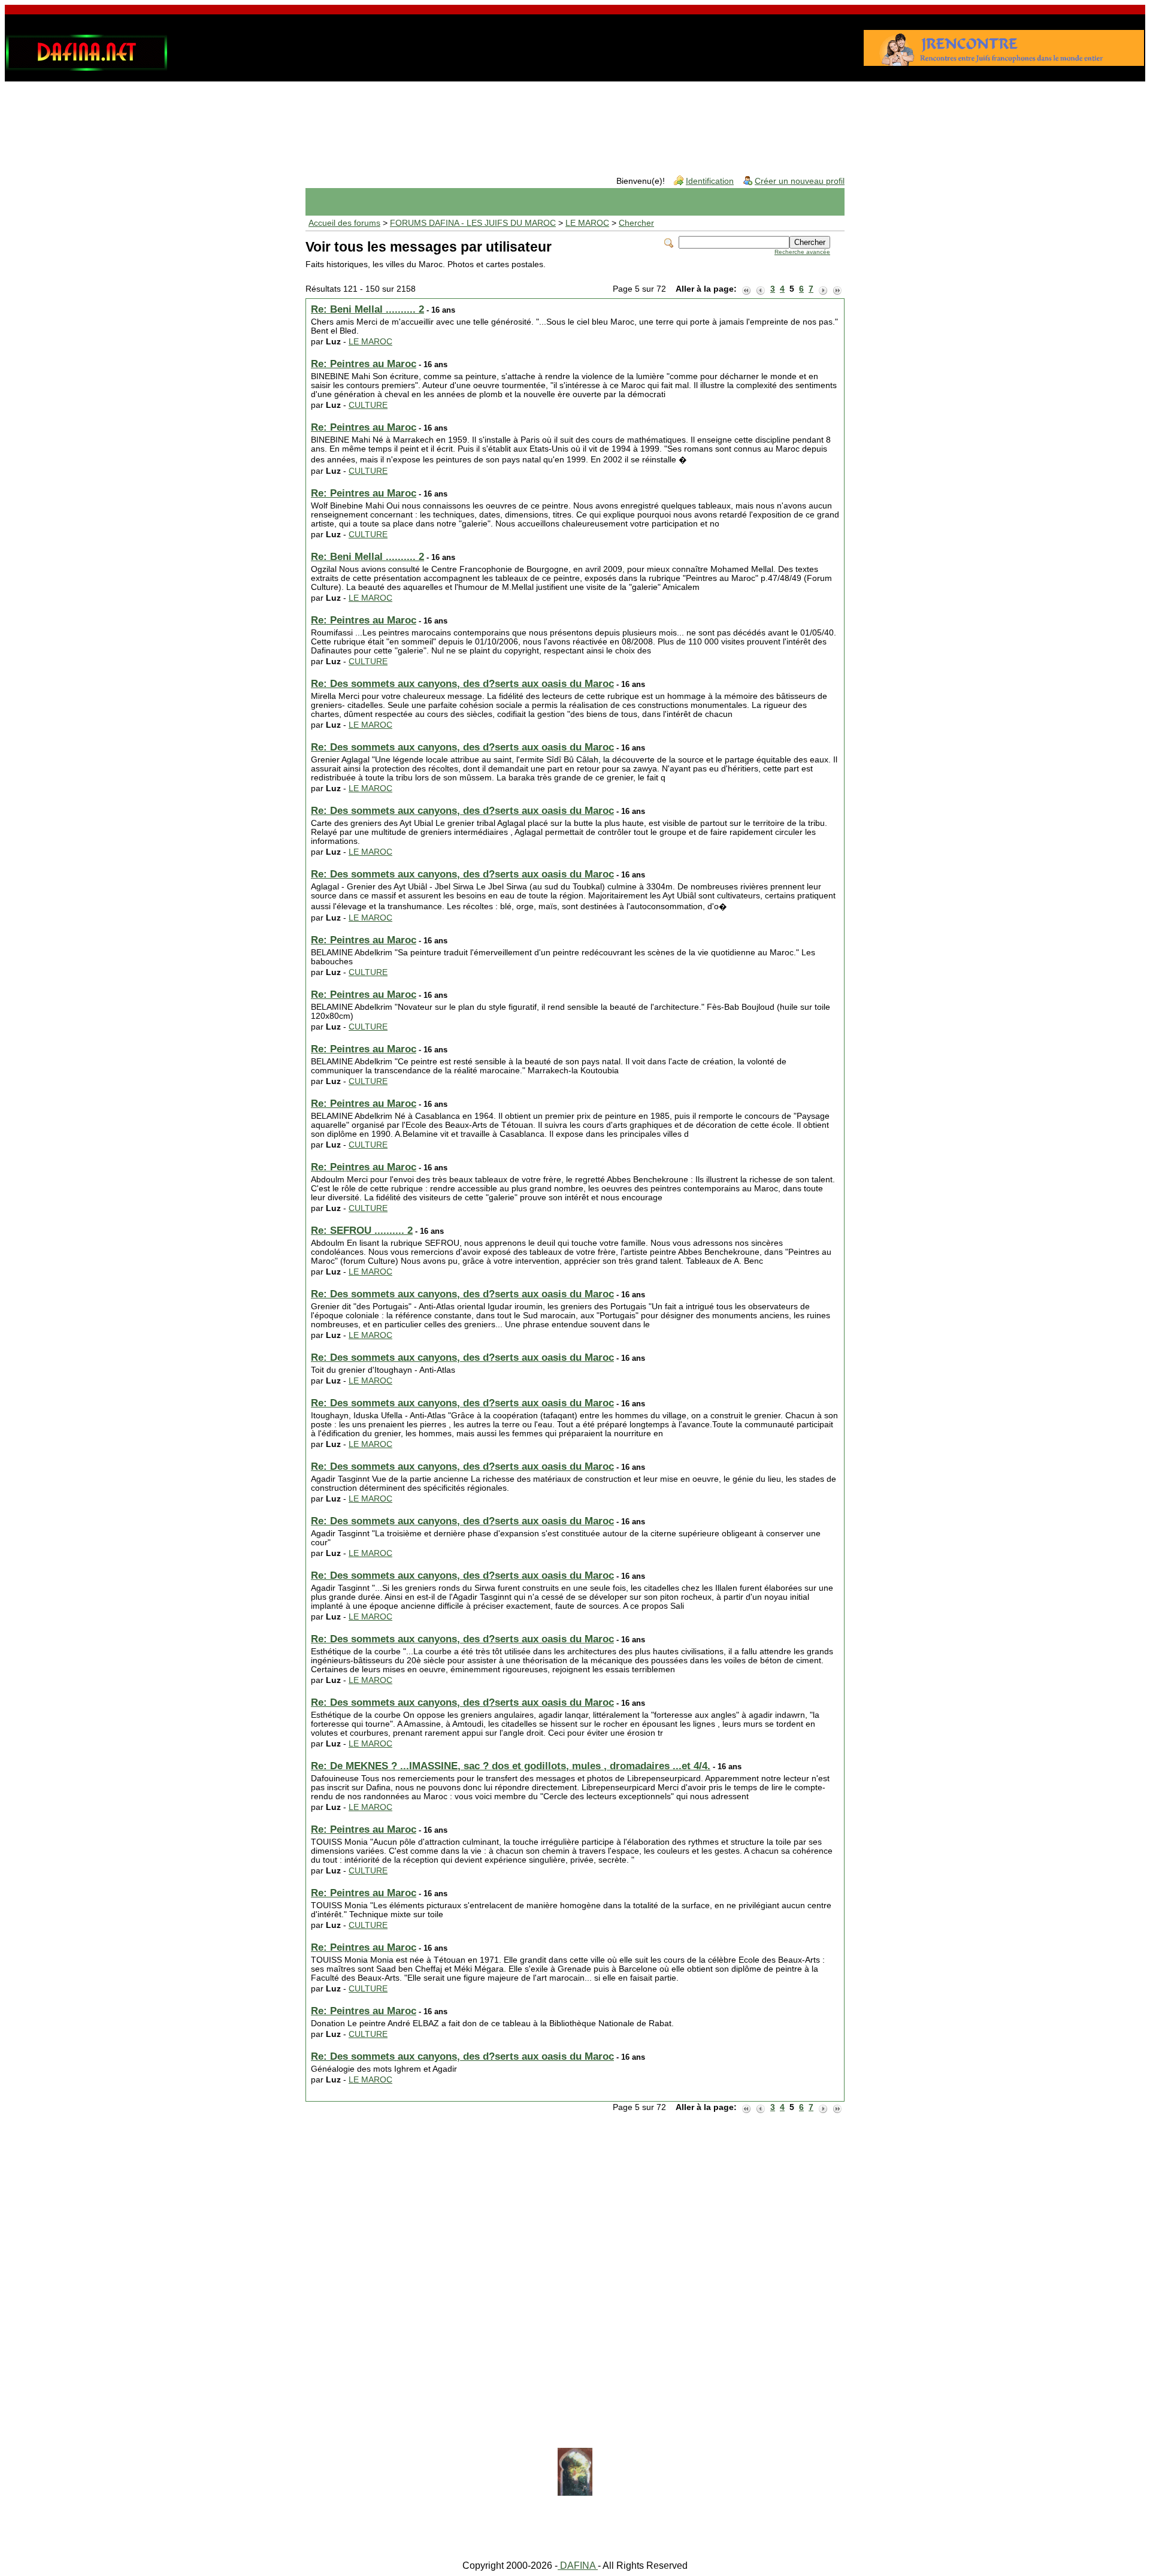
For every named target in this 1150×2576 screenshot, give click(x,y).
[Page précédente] (761, 289)
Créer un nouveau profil (800, 181)
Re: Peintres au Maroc (364, 364)
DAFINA (578, 2566)
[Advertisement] (575, 119)
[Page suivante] (823, 289)
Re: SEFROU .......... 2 (362, 1231)
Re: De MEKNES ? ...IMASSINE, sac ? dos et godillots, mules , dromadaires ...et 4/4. (511, 1766)
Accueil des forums (344, 223)
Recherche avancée (802, 252)
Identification (710, 181)
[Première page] (746, 289)
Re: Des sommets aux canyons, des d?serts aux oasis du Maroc (462, 684)
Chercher (636, 223)
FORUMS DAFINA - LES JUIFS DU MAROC (473, 223)
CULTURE (368, 405)
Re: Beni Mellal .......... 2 (367, 309)
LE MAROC (587, 223)
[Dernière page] (837, 289)
